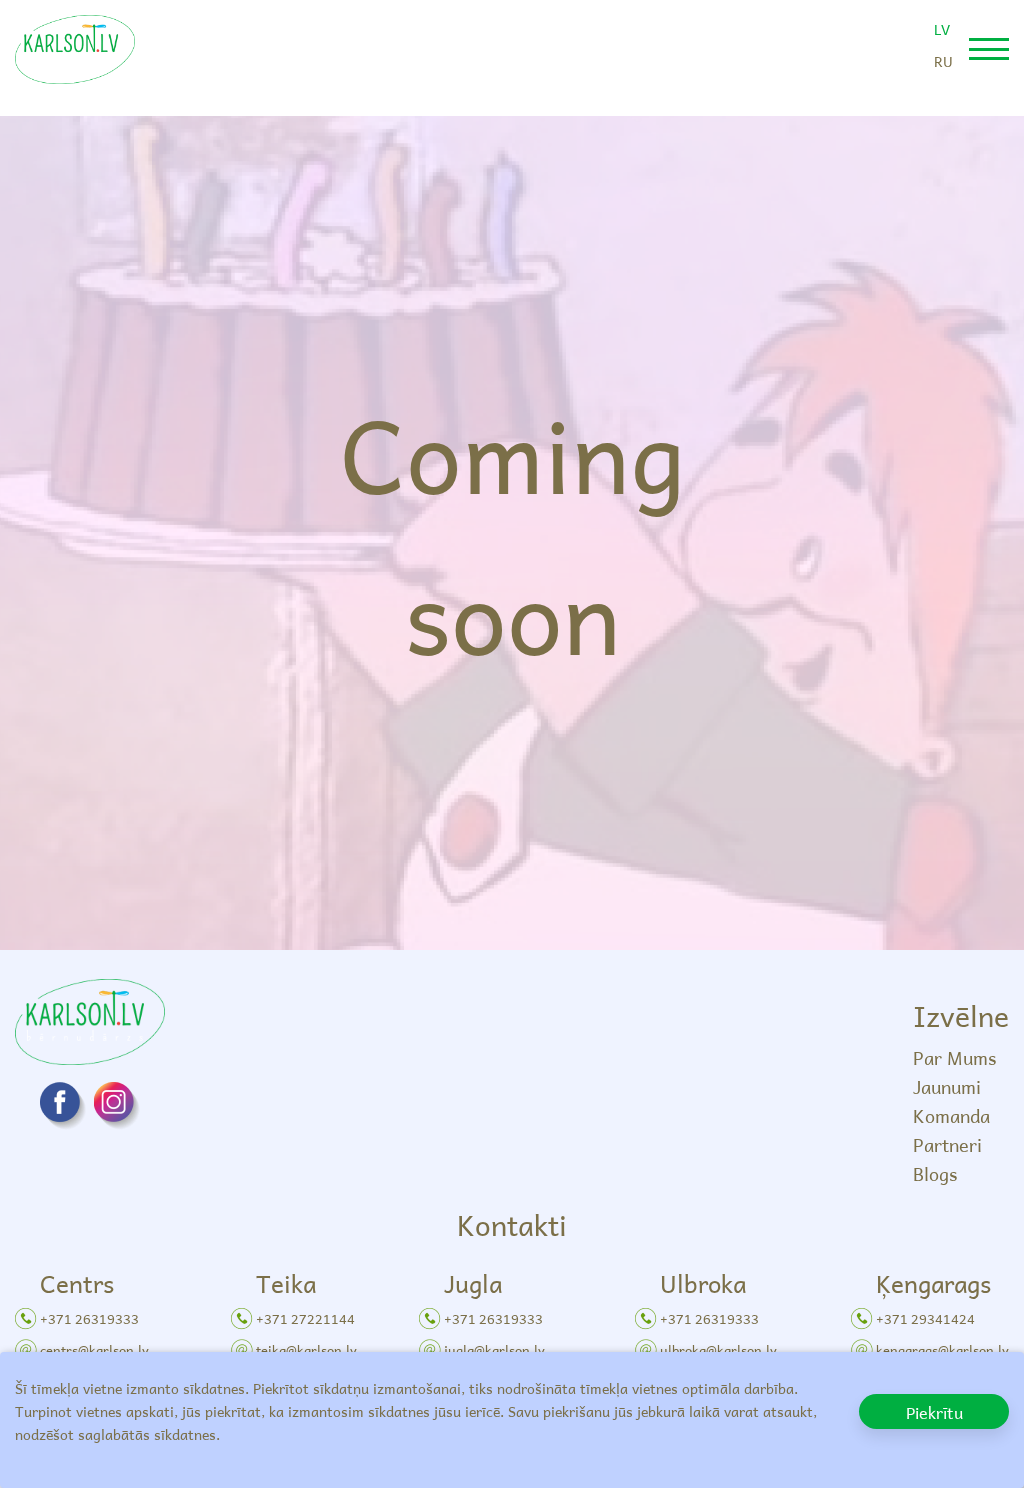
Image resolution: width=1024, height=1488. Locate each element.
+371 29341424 (925, 1318)
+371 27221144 (305, 1318)
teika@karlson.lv (306, 1349)
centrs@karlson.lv (94, 1349)
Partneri (947, 1144)
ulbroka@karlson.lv (718, 1349)
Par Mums (954, 1057)
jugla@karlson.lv (494, 1349)
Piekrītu (934, 1412)
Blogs (935, 1173)
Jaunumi (947, 1086)
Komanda (951, 1115)
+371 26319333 (89, 1318)
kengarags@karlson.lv (942, 1349)
